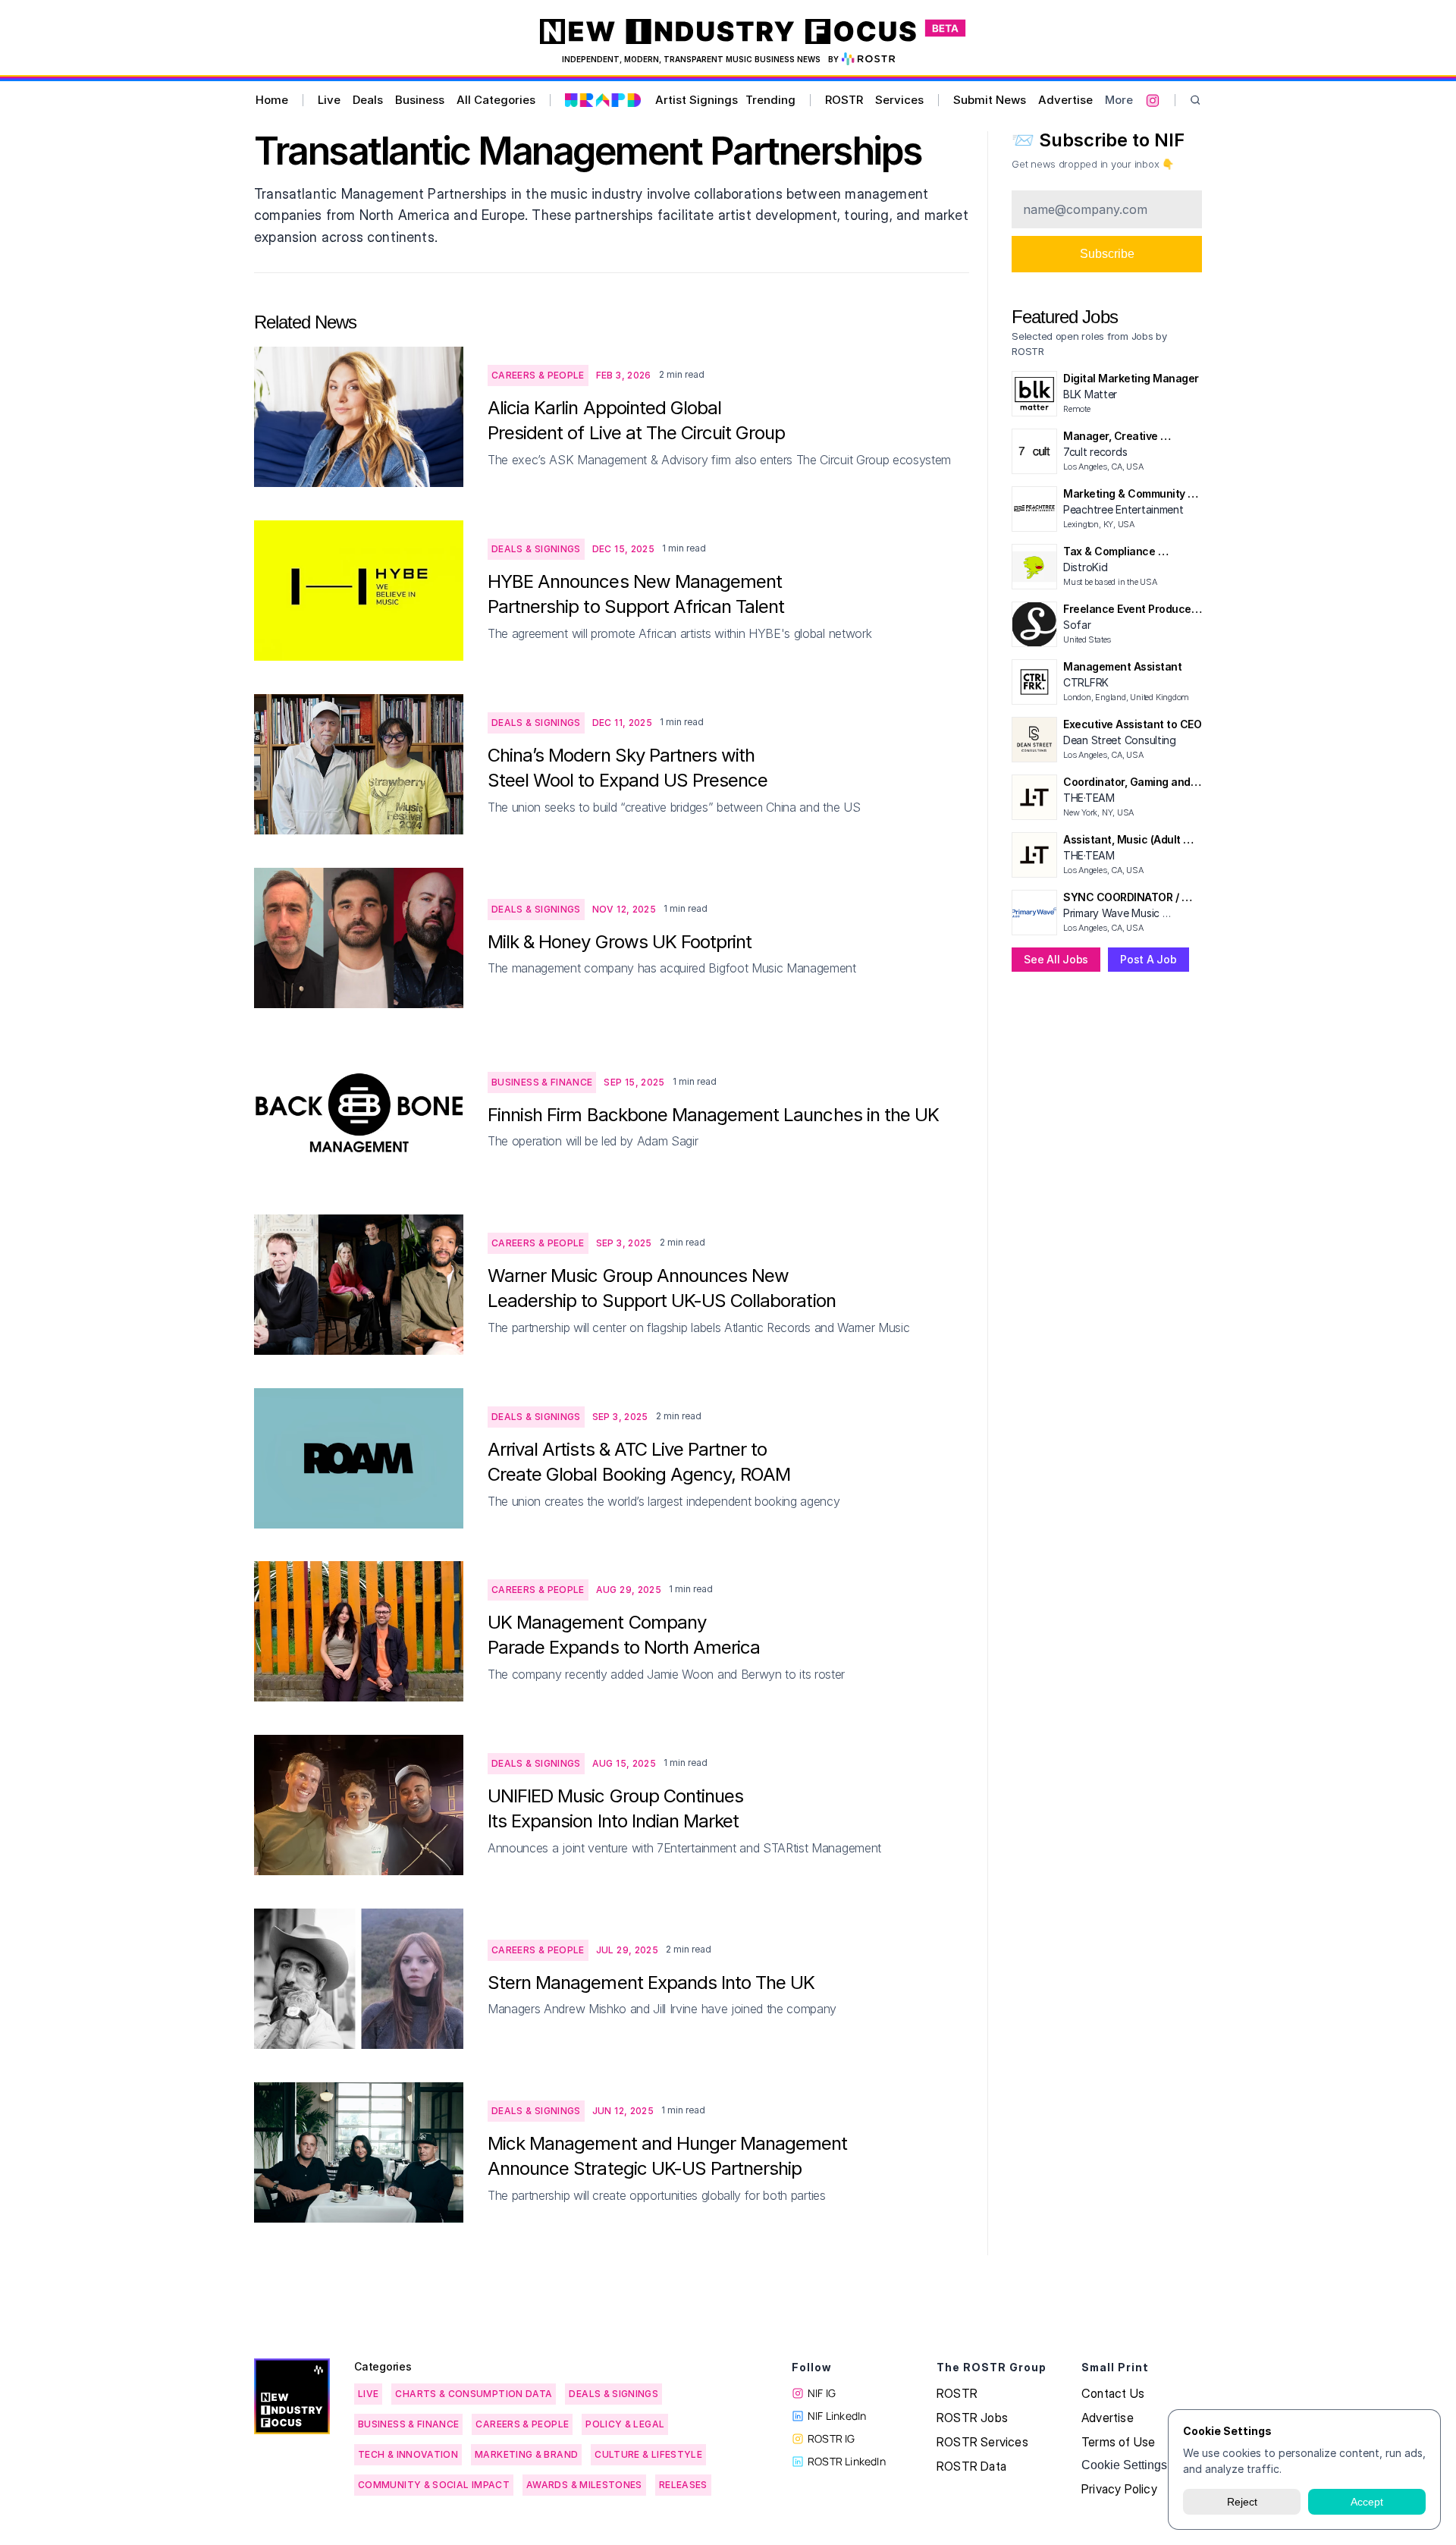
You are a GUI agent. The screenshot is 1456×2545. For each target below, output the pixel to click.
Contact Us (1113, 2393)
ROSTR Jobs (972, 2418)
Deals (368, 100)
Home (272, 100)
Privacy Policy (1119, 2489)
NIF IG (822, 2393)
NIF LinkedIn (837, 2416)
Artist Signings (697, 100)
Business (420, 100)
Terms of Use (1118, 2442)
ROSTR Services (982, 2442)
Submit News (990, 100)
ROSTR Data (971, 2466)
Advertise (1065, 100)
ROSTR (844, 100)
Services (899, 100)
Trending (770, 100)
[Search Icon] (1196, 101)
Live (329, 100)
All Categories (496, 100)
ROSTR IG (832, 2438)
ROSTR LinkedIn (847, 2461)
